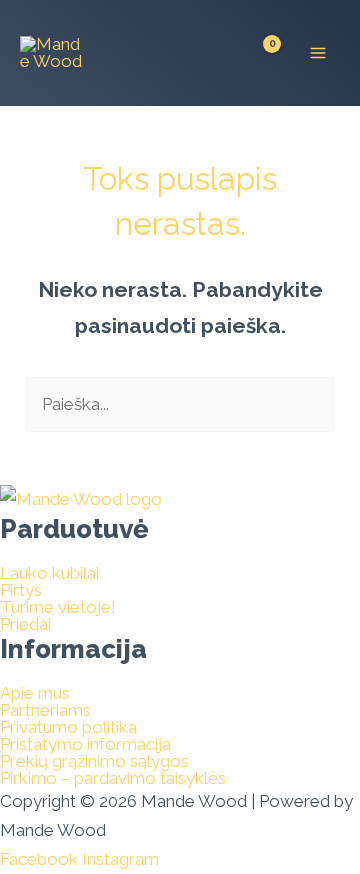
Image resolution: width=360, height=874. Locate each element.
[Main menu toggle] (318, 53)
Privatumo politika (68, 727)
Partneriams (45, 710)
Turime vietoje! (58, 607)
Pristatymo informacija (85, 744)
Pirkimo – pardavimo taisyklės (113, 778)
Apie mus (35, 693)
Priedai (25, 624)
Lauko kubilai (49, 573)
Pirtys (21, 590)
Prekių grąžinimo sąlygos (94, 761)
